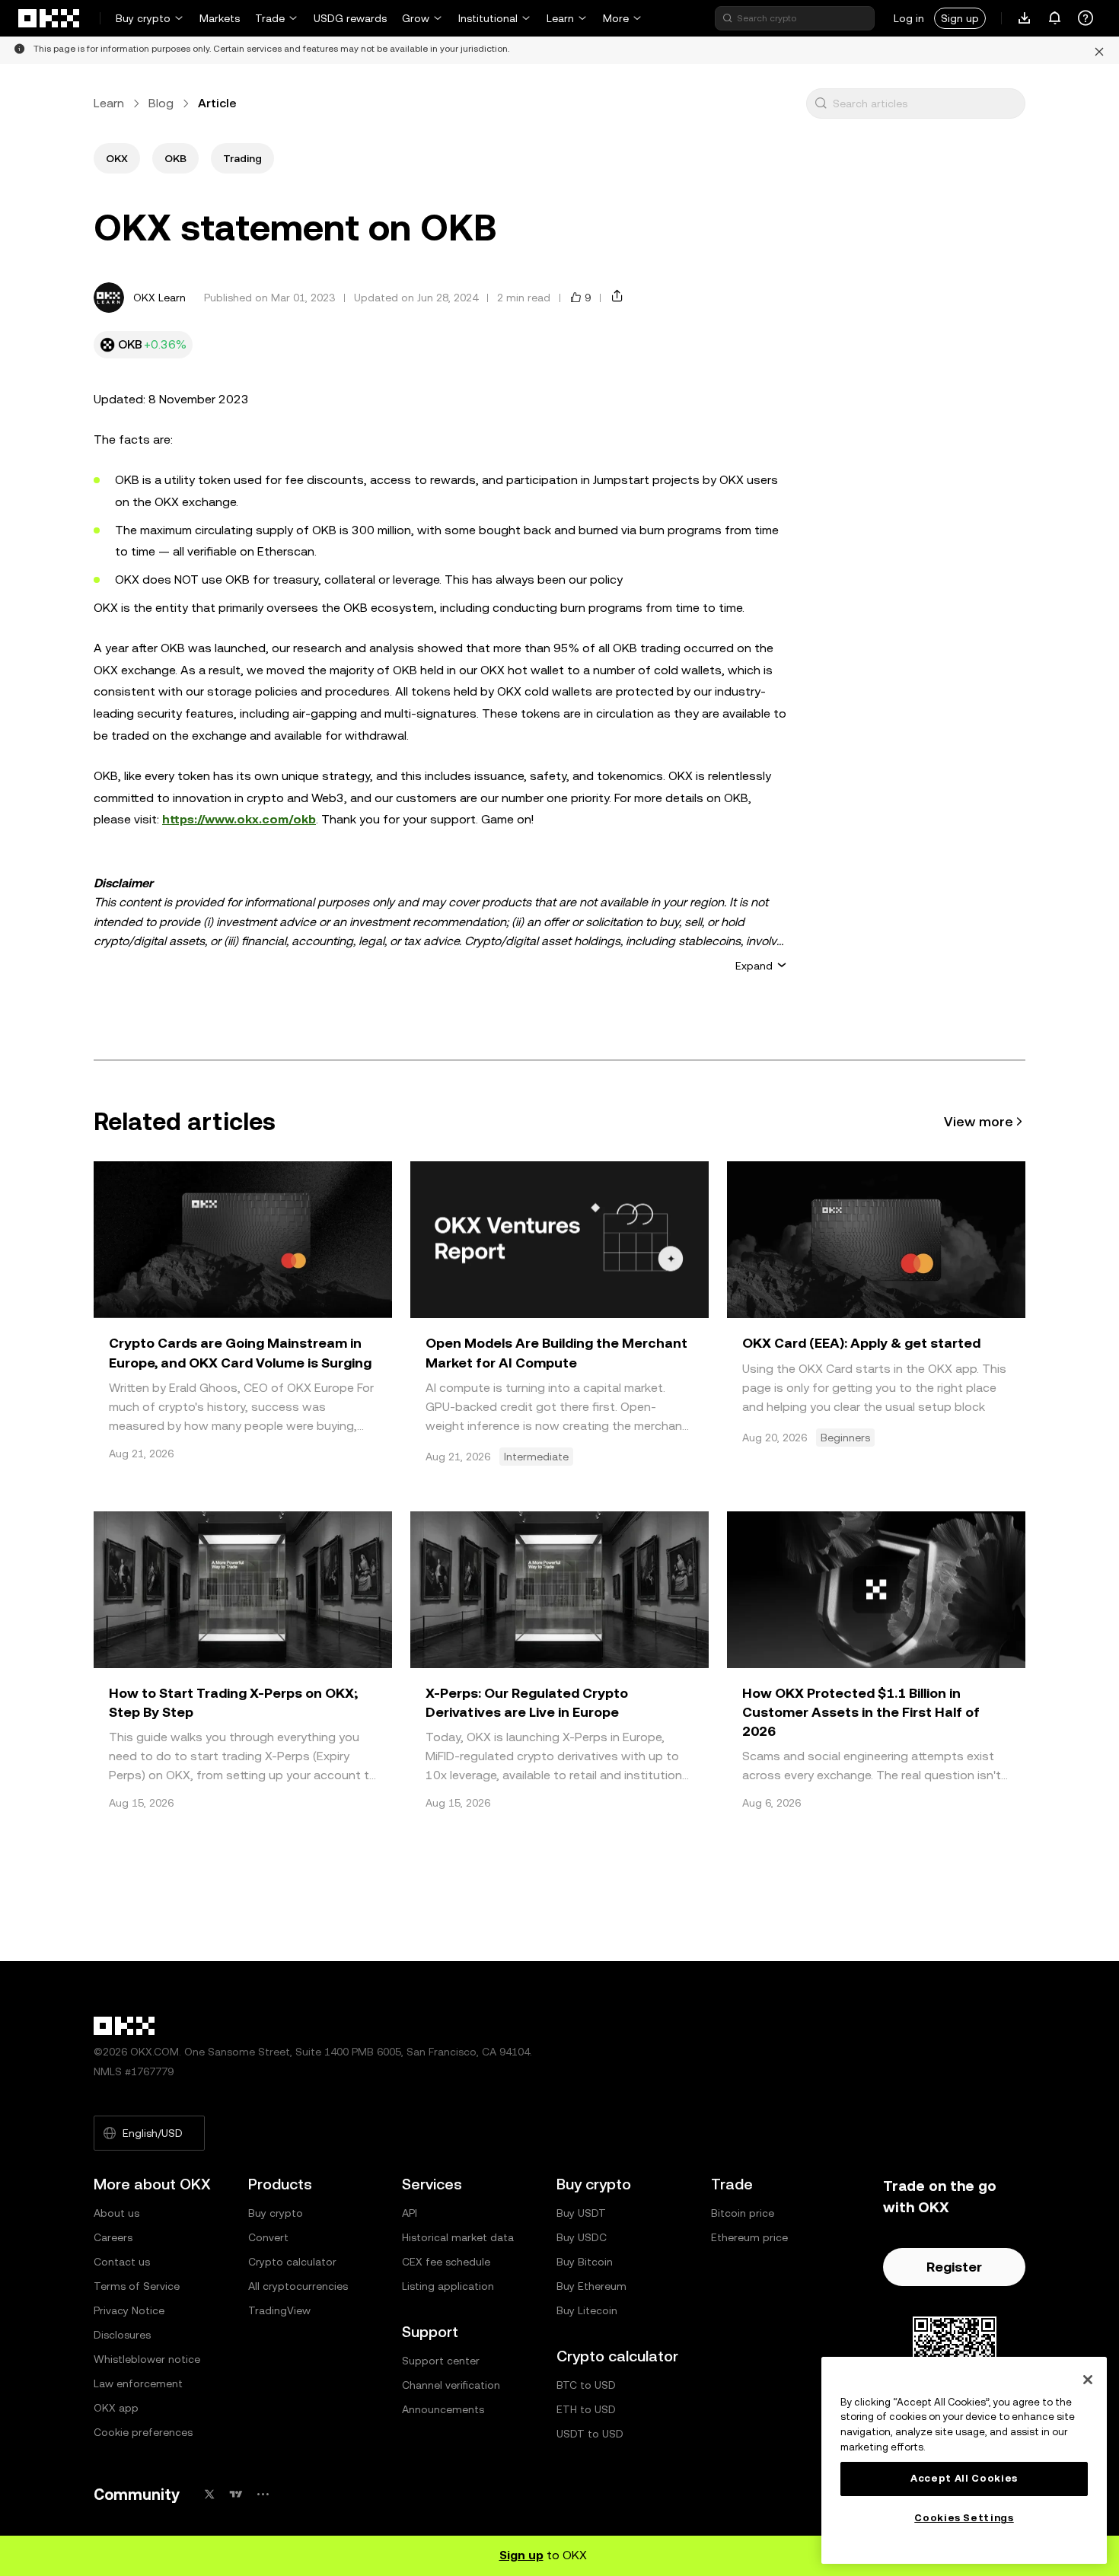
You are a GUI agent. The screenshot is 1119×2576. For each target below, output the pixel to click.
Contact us (122, 2262)
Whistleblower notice (147, 2359)
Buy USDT (581, 2213)
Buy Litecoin (587, 2310)
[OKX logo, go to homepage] (49, 18)
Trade (270, 18)
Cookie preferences (143, 2432)
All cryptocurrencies (298, 2286)
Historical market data (458, 2237)
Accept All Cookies (964, 2478)
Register (954, 2267)
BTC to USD (586, 2385)
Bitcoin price (743, 2213)
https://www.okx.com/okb (239, 819)
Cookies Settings (964, 2518)
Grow (416, 18)
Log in (909, 18)
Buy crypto (143, 18)
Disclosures (122, 2335)
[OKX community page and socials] (263, 2494)
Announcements (443, 2409)
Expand (754, 966)
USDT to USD (590, 2434)
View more (979, 1121)
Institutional (488, 18)
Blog (161, 103)
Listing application (448, 2286)
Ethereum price (749, 2237)
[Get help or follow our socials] (1086, 18)
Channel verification (451, 2385)
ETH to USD (586, 2409)
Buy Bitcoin (585, 2262)
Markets (220, 18)
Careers (113, 2237)
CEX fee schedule (446, 2262)
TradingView (279, 2310)
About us (116, 2213)
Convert (268, 2237)
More (616, 18)
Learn (560, 18)
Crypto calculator (292, 2262)
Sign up (960, 18)
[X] (209, 2494)
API (410, 2213)
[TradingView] (236, 2494)
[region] (964, 2460)
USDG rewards (350, 18)
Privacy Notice (129, 2310)
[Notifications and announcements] (1055, 18)
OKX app (116, 2408)
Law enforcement (138, 2383)
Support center (441, 2361)
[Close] (1088, 2380)
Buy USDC (582, 2237)
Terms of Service (137, 2286)
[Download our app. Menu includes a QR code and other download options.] (1025, 18)
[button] (821, 103)
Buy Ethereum (591, 2286)
